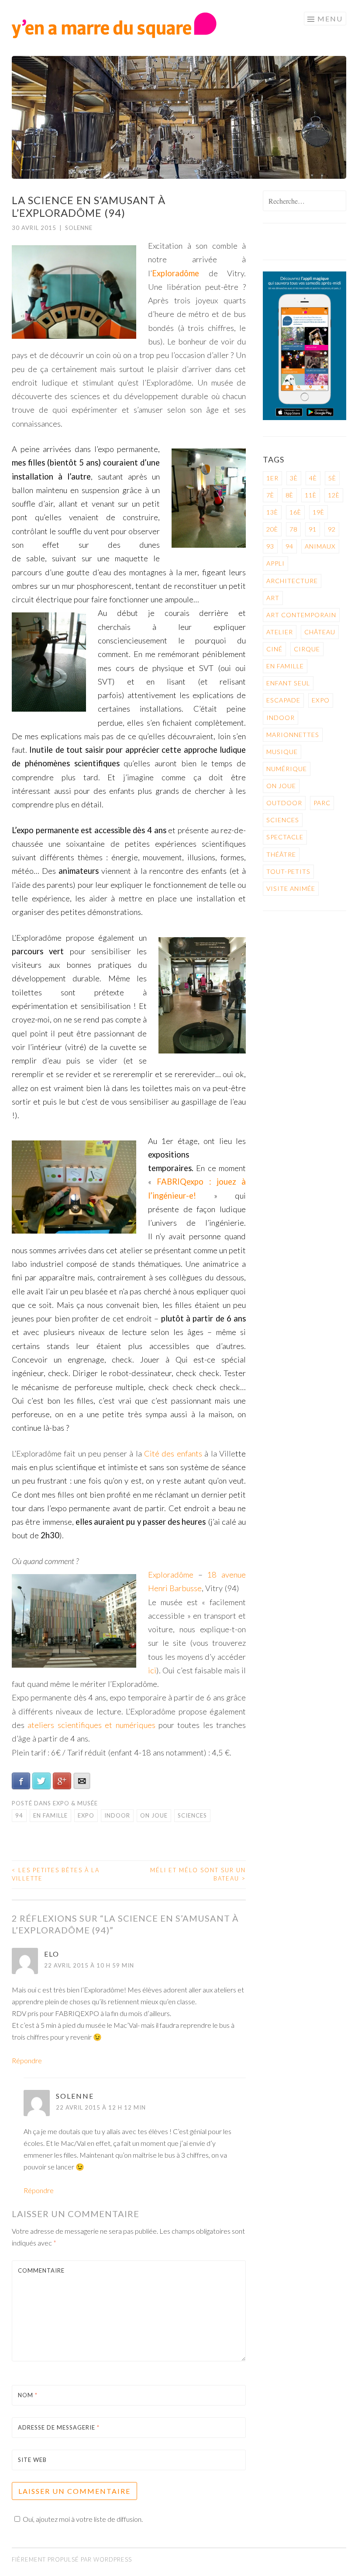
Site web (32, 2460)
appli (275, 563)
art (273, 598)
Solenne (79, 228)
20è (272, 529)
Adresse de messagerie (59, 2427)
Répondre (27, 2060)
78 (293, 529)
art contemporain (301, 615)
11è (311, 495)
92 (332, 529)
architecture (292, 581)
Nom (28, 2395)
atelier (280, 632)
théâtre (281, 854)
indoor (117, 1815)
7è (270, 495)
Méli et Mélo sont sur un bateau (198, 1874)
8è (289, 495)
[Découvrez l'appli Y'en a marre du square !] (305, 418)
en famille (50, 1815)
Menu (330, 19)
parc (322, 803)
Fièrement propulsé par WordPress (72, 2559)
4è (313, 478)
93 (270, 546)
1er (272, 478)
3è (294, 478)
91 (313, 529)
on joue (154, 1815)
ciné (274, 649)
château (320, 632)
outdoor (284, 803)
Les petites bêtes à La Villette (56, 1874)
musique (282, 752)
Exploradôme (176, 273)
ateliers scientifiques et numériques (93, 1725)
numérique (287, 769)
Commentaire (41, 2270)
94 (19, 1815)
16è (295, 512)
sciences (192, 1815)
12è (334, 495)
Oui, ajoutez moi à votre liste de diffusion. (83, 2519)
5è (332, 478)
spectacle (285, 837)
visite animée (291, 888)
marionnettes (293, 735)
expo (86, 1815)
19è (318, 512)
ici (152, 1670)
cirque (307, 649)
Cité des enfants (174, 1453)
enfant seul (288, 683)
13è (272, 512)
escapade (283, 700)
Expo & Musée (75, 1803)
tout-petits (288, 871)
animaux (320, 546)
